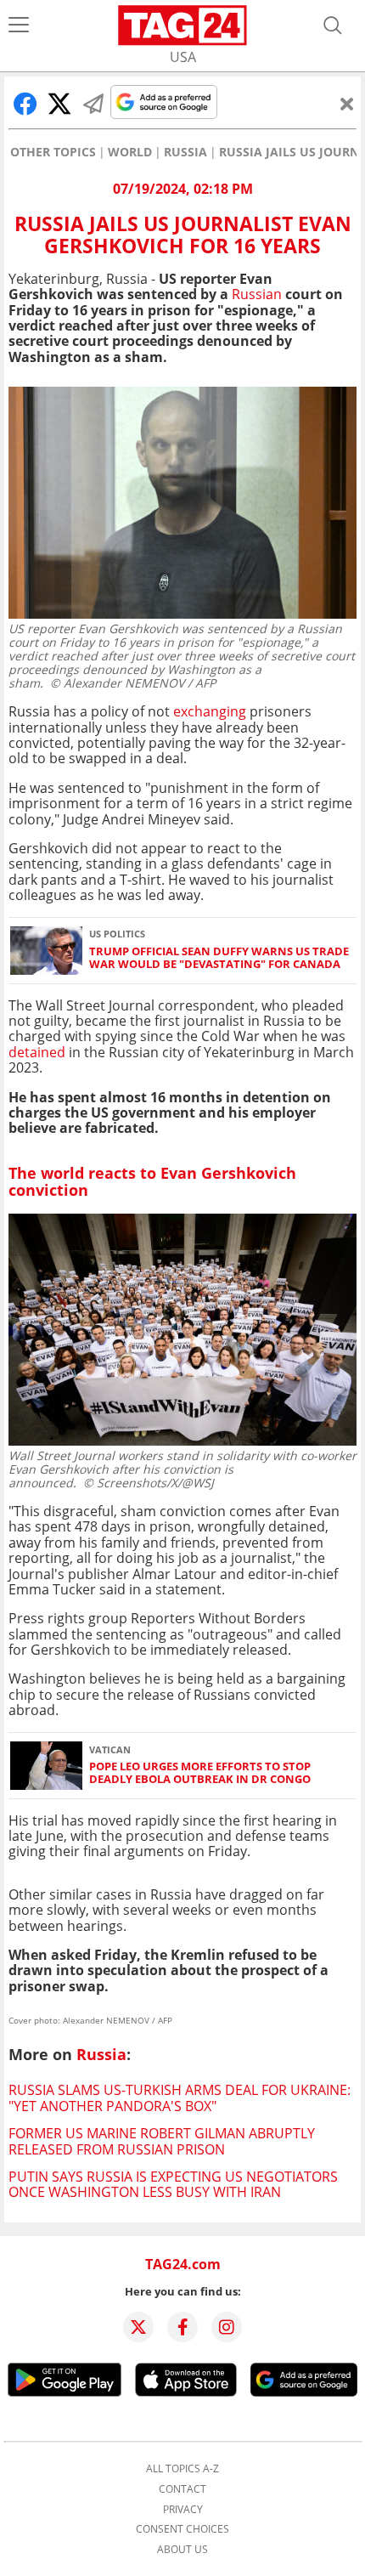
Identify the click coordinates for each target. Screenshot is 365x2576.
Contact (182, 2489)
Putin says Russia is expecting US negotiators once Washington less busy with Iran (173, 2184)
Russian (257, 294)
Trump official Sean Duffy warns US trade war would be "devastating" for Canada (219, 958)
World (130, 152)
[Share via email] (93, 104)
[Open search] (333, 25)
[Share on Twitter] (59, 104)
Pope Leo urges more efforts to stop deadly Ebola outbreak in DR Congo (200, 1773)
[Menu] (19, 25)
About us (182, 2550)
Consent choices (182, 2529)
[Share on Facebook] (25, 104)
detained (37, 1052)
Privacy (183, 2510)
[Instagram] (227, 2327)
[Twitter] (138, 2327)
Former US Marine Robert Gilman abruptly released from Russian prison (162, 2141)
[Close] (347, 104)
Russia (185, 152)
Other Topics (53, 152)
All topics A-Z (182, 2469)
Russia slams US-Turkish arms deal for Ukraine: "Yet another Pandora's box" (180, 2098)
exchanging (210, 711)
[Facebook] (182, 2327)
